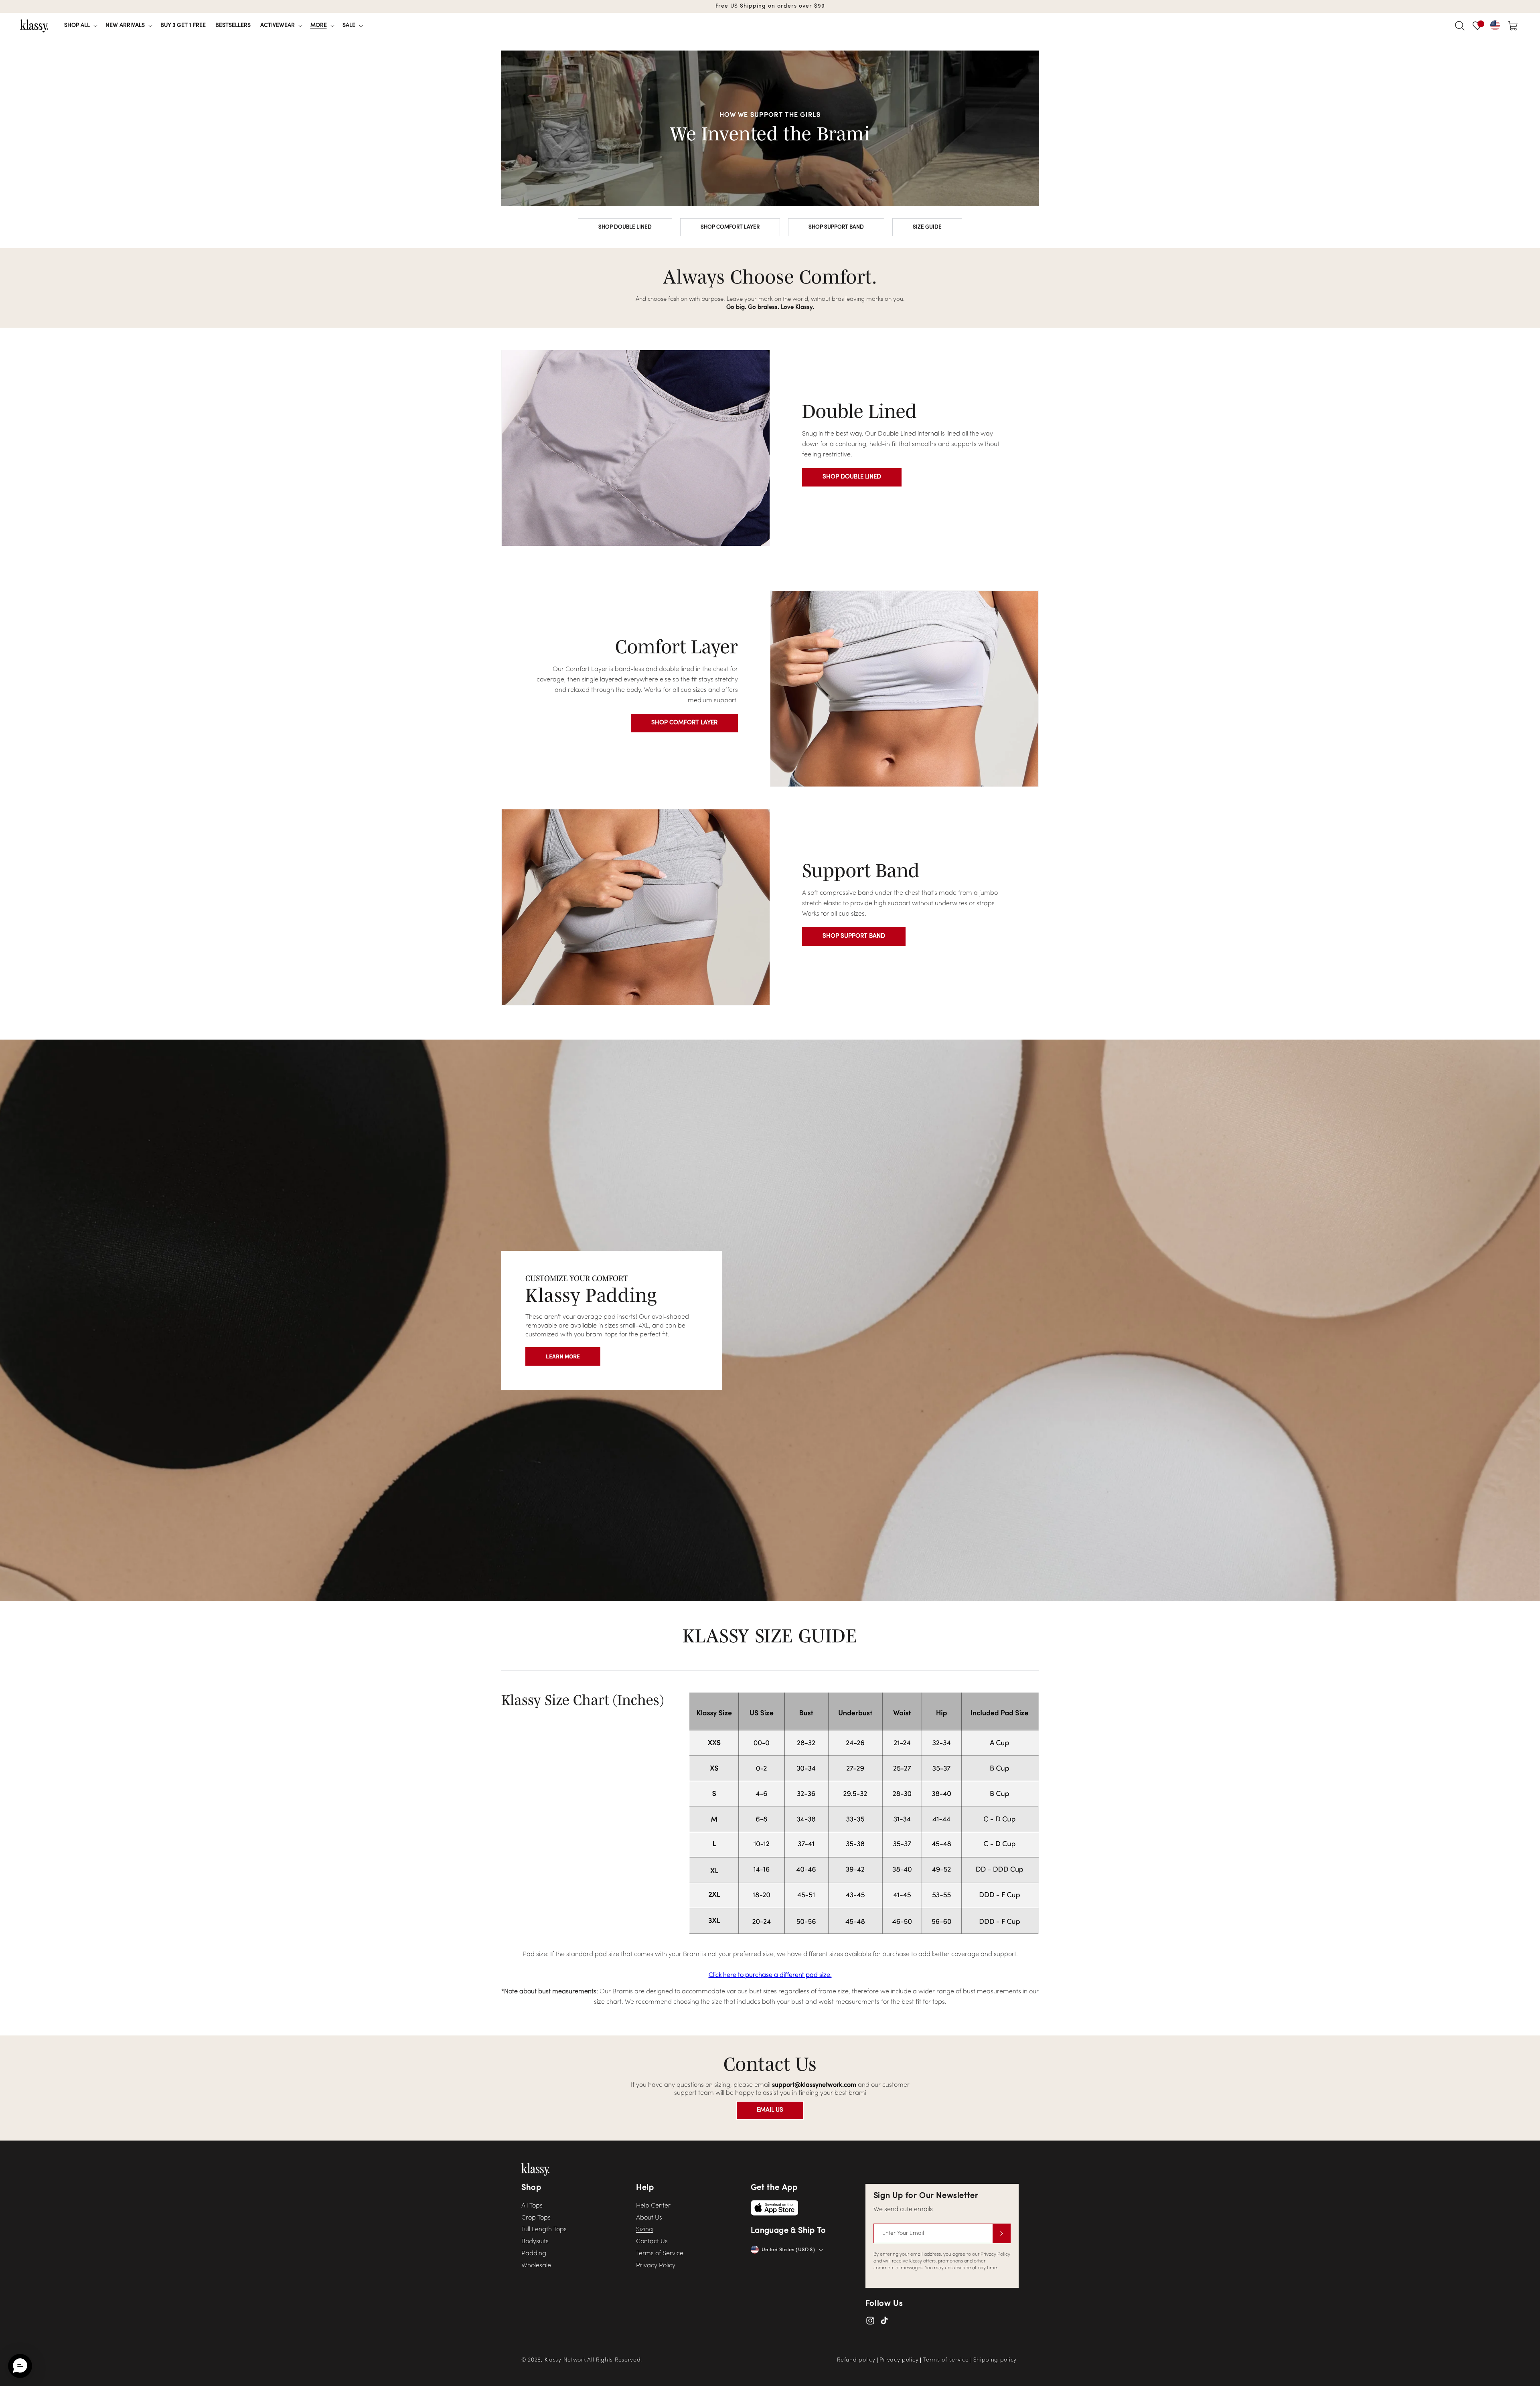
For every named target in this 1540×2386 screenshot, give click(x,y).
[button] (80, 26)
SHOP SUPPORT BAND (836, 227)
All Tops (532, 2206)
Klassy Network (565, 2360)
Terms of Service (660, 2254)
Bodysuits (535, 2242)
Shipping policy (995, 2360)
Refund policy (856, 2360)
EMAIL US (770, 2110)
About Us (649, 2218)
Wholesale (536, 2266)
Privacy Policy (656, 2266)
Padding (534, 2254)
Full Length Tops (544, 2230)
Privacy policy (899, 2360)
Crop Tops (536, 2218)
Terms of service (946, 2360)
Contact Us (652, 2242)
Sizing (644, 2230)
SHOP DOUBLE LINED (625, 227)
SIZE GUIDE (927, 227)
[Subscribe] (1001, 2233)
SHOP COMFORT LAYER (730, 227)
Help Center (653, 2206)
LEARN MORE (563, 1356)
